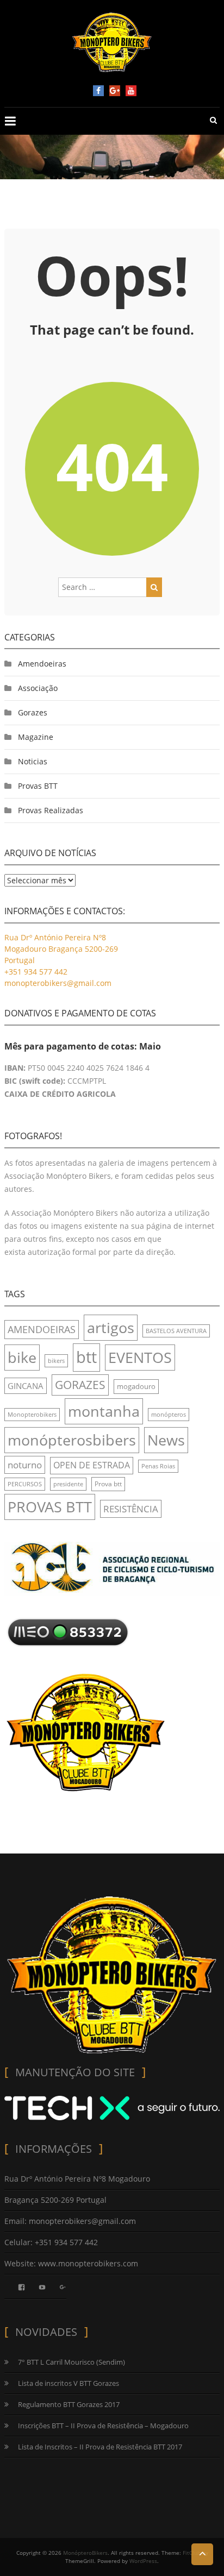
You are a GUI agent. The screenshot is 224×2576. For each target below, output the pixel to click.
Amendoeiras (42, 664)
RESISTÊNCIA (131, 1509)
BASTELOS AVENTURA (176, 1331)
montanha (104, 1411)
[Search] (154, 587)
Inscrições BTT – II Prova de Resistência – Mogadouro (103, 2426)
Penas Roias (158, 1466)
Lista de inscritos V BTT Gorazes (69, 2383)
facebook (98, 91)
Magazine (36, 737)
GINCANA (26, 1386)
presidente (68, 1484)
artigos (111, 1327)
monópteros (169, 1415)
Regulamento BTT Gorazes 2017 (69, 2404)
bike (22, 1357)
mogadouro (136, 1386)
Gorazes (33, 712)
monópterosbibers (72, 1440)
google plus (115, 91)
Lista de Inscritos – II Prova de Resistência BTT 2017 (100, 2447)
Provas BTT (38, 786)
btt (86, 1357)
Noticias (33, 761)
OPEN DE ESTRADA (92, 1465)
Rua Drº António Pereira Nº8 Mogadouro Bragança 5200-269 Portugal (61, 949)
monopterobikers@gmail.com (58, 983)
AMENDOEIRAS (42, 1329)
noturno (25, 1465)
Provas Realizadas (51, 810)
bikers (56, 1361)
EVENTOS (140, 1357)
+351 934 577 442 (36, 972)
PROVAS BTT (50, 1507)
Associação (38, 688)
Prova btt (108, 1484)
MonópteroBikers (85, 2553)
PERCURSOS (25, 1484)
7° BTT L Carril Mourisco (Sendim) (71, 2362)
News (166, 1440)
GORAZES (80, 1385)
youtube (131, 91)
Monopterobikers (32, 1415)
